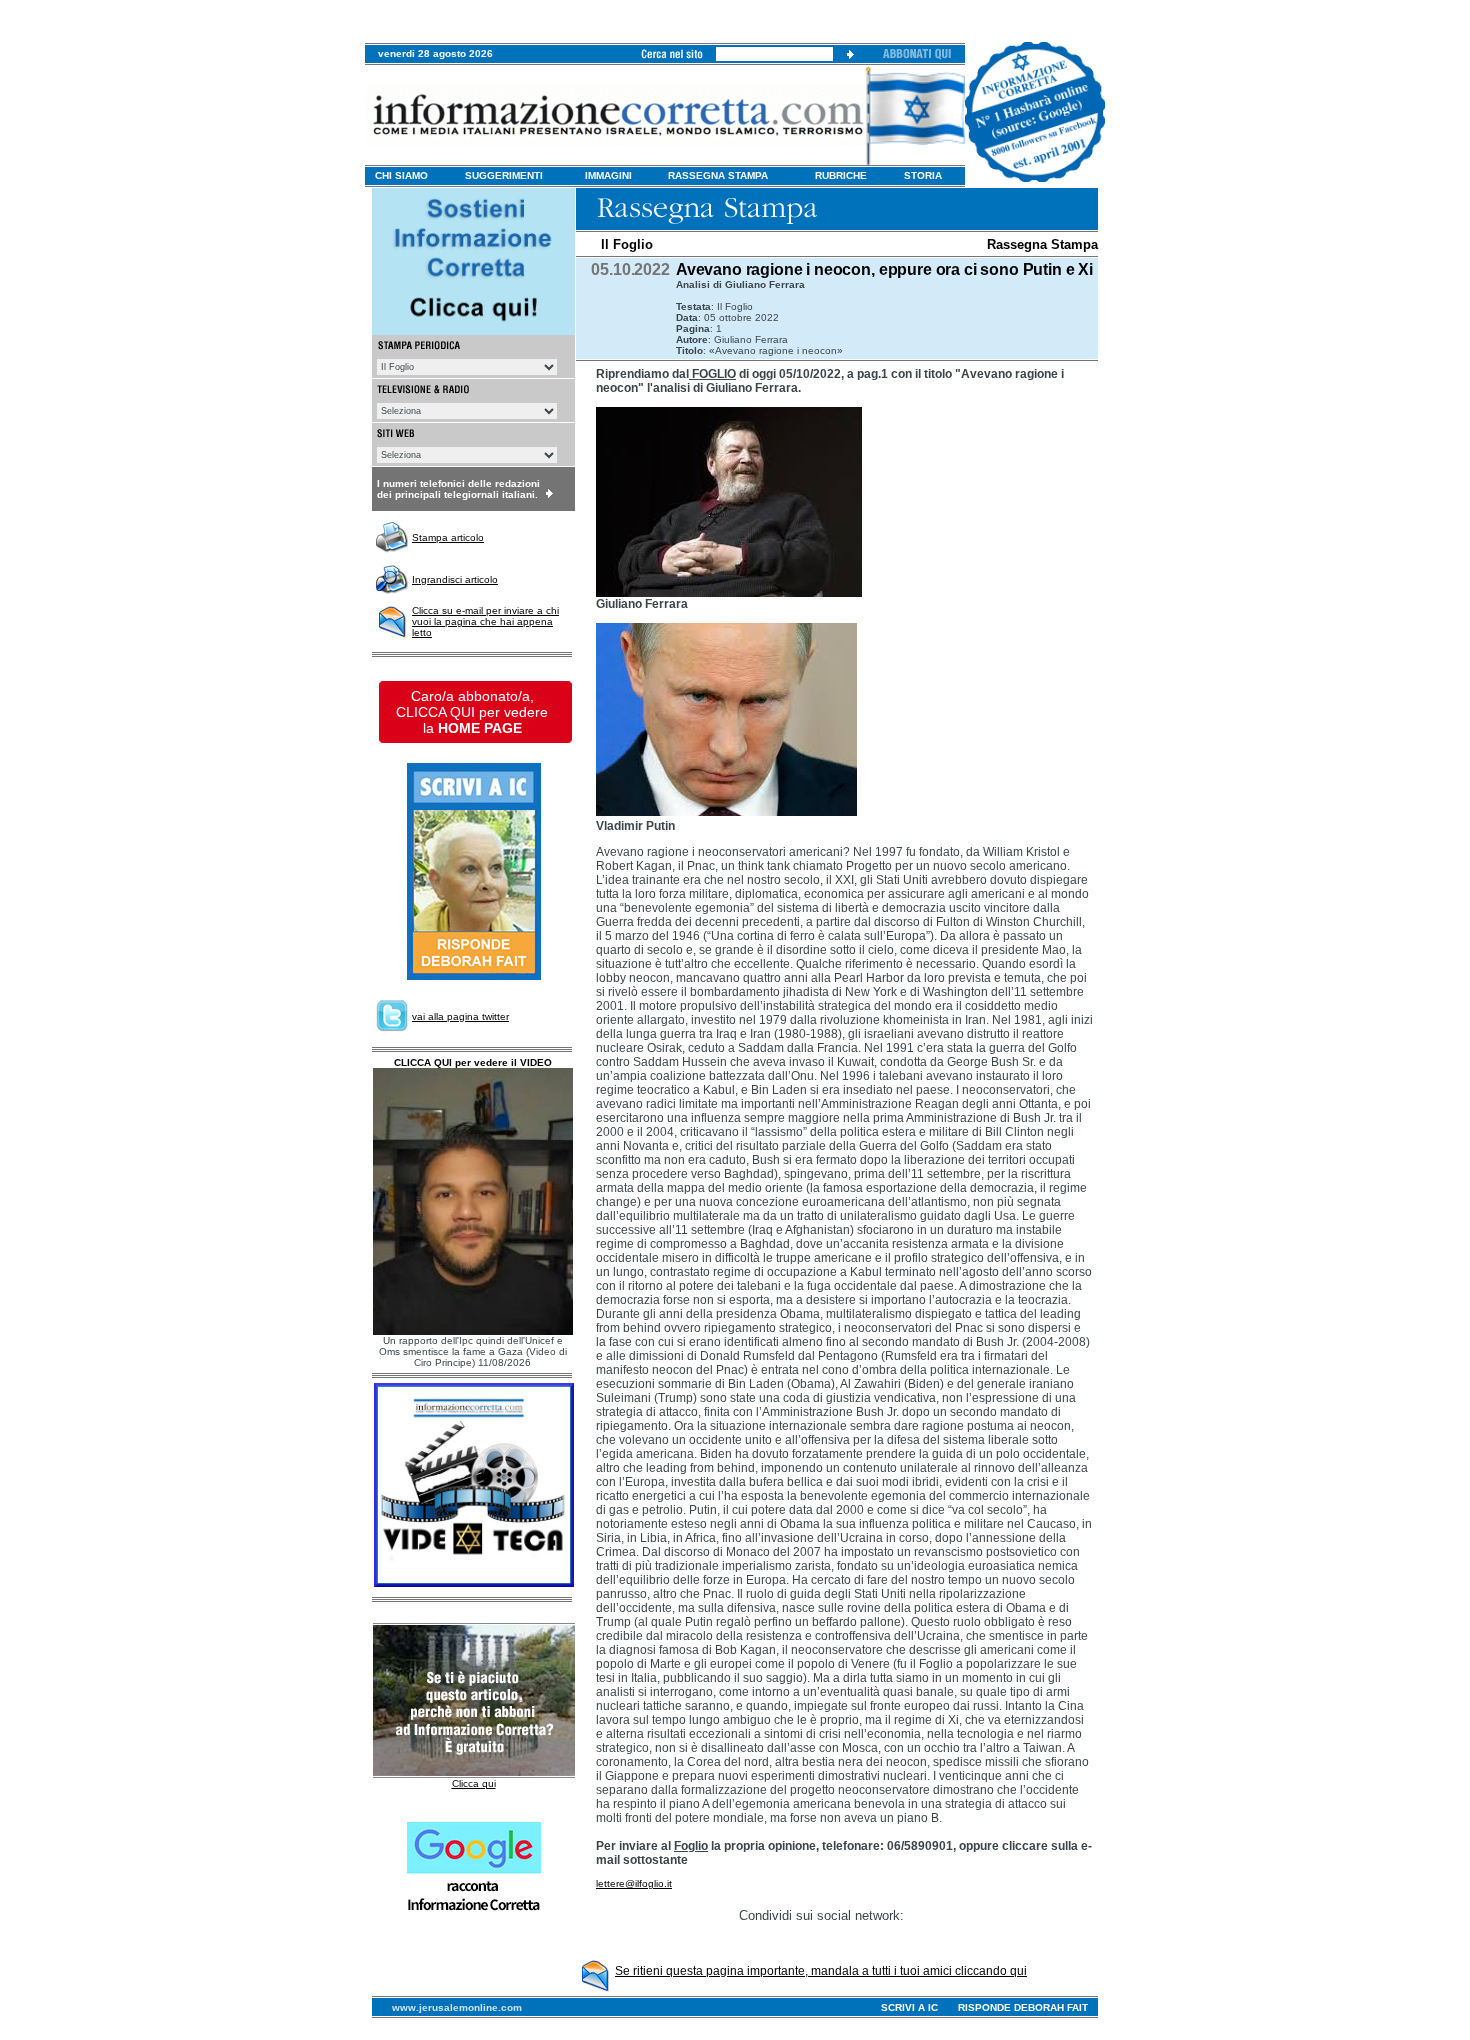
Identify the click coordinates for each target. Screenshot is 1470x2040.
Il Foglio (627, 244)
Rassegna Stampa (1042, 244)
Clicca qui (474, 1783)
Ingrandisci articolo (455, 579)
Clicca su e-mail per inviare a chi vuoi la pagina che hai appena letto (485, 621)
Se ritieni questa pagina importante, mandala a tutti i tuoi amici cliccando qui (821, 1971)
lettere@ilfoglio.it (634, 1883)
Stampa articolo (448, 537)
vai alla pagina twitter (460, 1016)
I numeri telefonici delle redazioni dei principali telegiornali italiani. (458, 489)
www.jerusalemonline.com (457, 2007)
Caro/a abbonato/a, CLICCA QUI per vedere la (472, 712)
